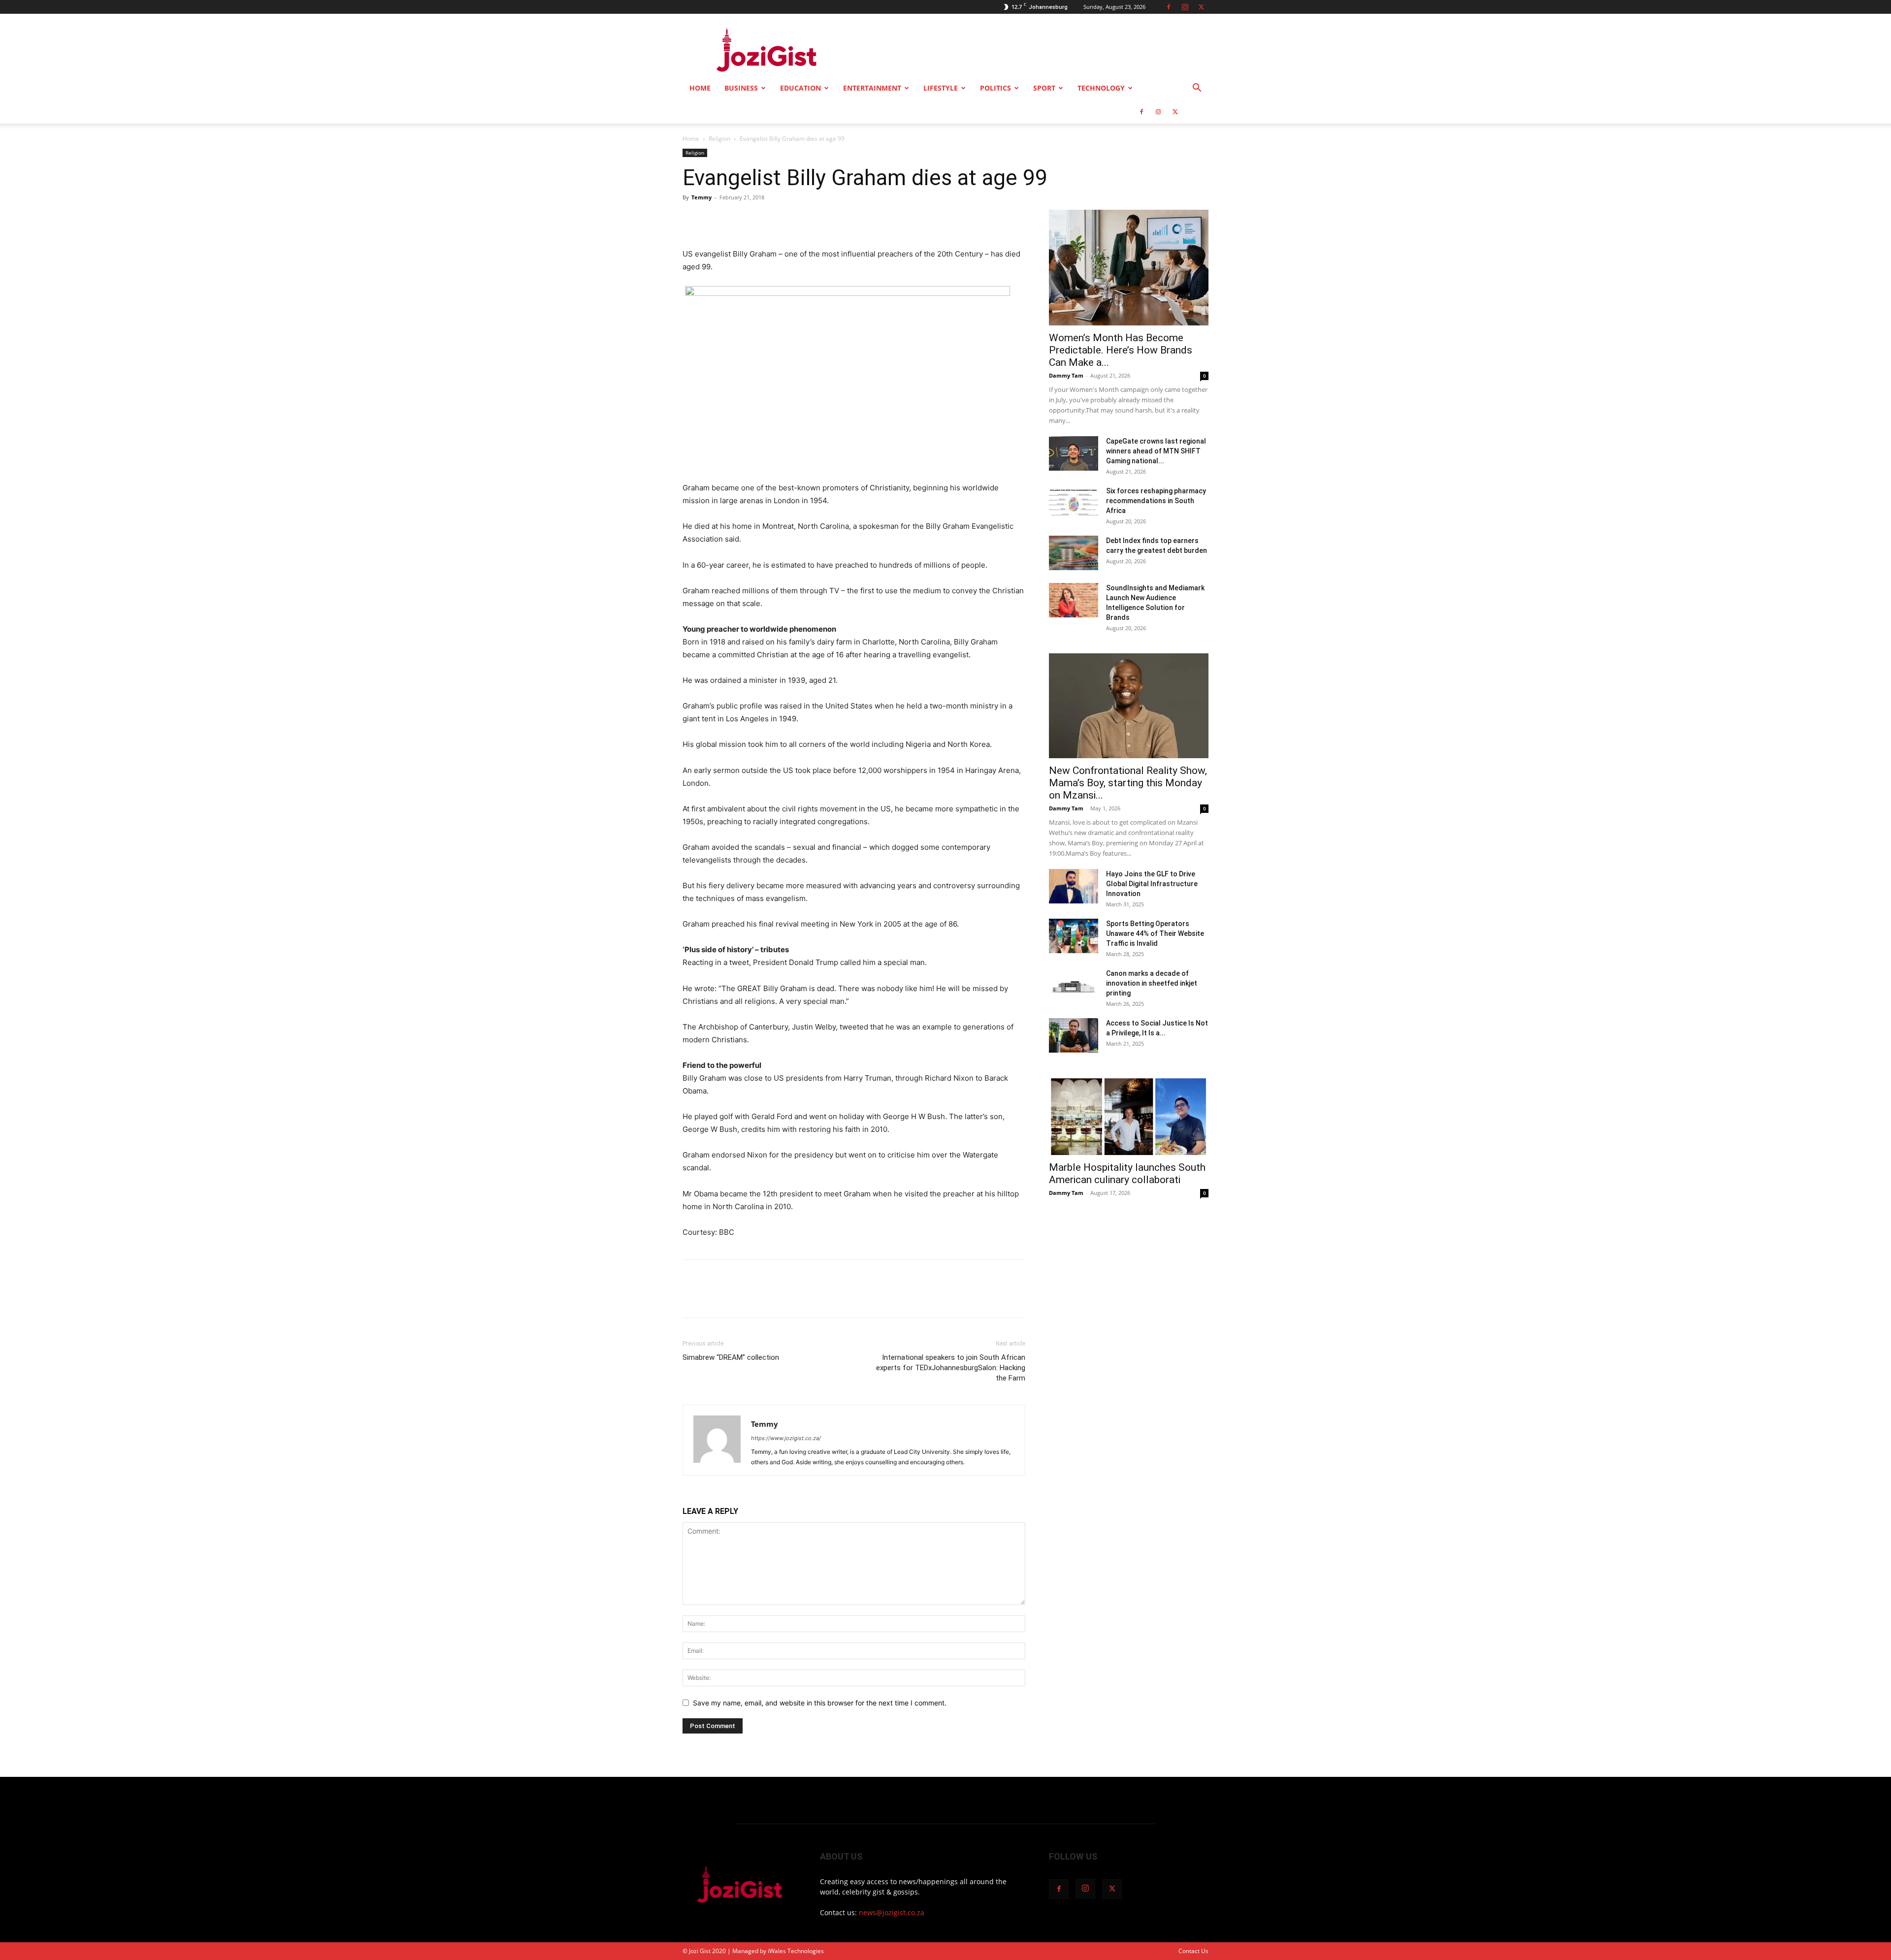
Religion (719, 139)
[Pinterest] (738, 220)
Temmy (701, 197)
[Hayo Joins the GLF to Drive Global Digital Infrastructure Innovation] (1074, 886)
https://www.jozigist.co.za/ (786, 1438)
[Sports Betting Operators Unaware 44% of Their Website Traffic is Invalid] (1074, 936)
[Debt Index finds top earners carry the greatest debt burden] (1074, 553)
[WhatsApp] (760, 220)
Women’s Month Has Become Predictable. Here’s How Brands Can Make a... (1121, 350)
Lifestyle (941, 88)
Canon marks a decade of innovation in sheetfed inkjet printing (1152, 983)
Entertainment (872, 88)
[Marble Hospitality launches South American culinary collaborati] (1129, 1116)
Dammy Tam (1066, 375)
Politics (995, 88)
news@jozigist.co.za (892, 1912)
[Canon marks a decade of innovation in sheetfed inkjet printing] (1074, 986)
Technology (1101, 88)
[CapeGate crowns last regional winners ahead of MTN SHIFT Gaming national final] (1074, 453)
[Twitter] (1201, 7)
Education (800, 88)
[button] (1197, 89)
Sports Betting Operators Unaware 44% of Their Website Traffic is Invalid (1155, 933)
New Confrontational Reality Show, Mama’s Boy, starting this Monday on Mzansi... (1128, 783)
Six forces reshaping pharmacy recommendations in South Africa (1156, 501)
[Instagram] (1185, 7)
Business (741, 88)
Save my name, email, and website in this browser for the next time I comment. (820, 1703)
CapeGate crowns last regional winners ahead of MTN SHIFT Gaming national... (1156, 451)
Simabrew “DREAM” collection (731, 1357)
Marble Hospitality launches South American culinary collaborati (1127, 1173)
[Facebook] (1169, 7)
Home (700, 88)
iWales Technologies (796, 1951)
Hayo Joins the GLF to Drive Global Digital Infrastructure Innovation (1152, 884)
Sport (1044, 88)
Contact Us (1193, 1951)
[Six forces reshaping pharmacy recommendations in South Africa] (1074, 503)
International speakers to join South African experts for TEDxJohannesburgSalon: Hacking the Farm (951, 1368)
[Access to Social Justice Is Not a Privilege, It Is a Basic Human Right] (1074, 1035)
